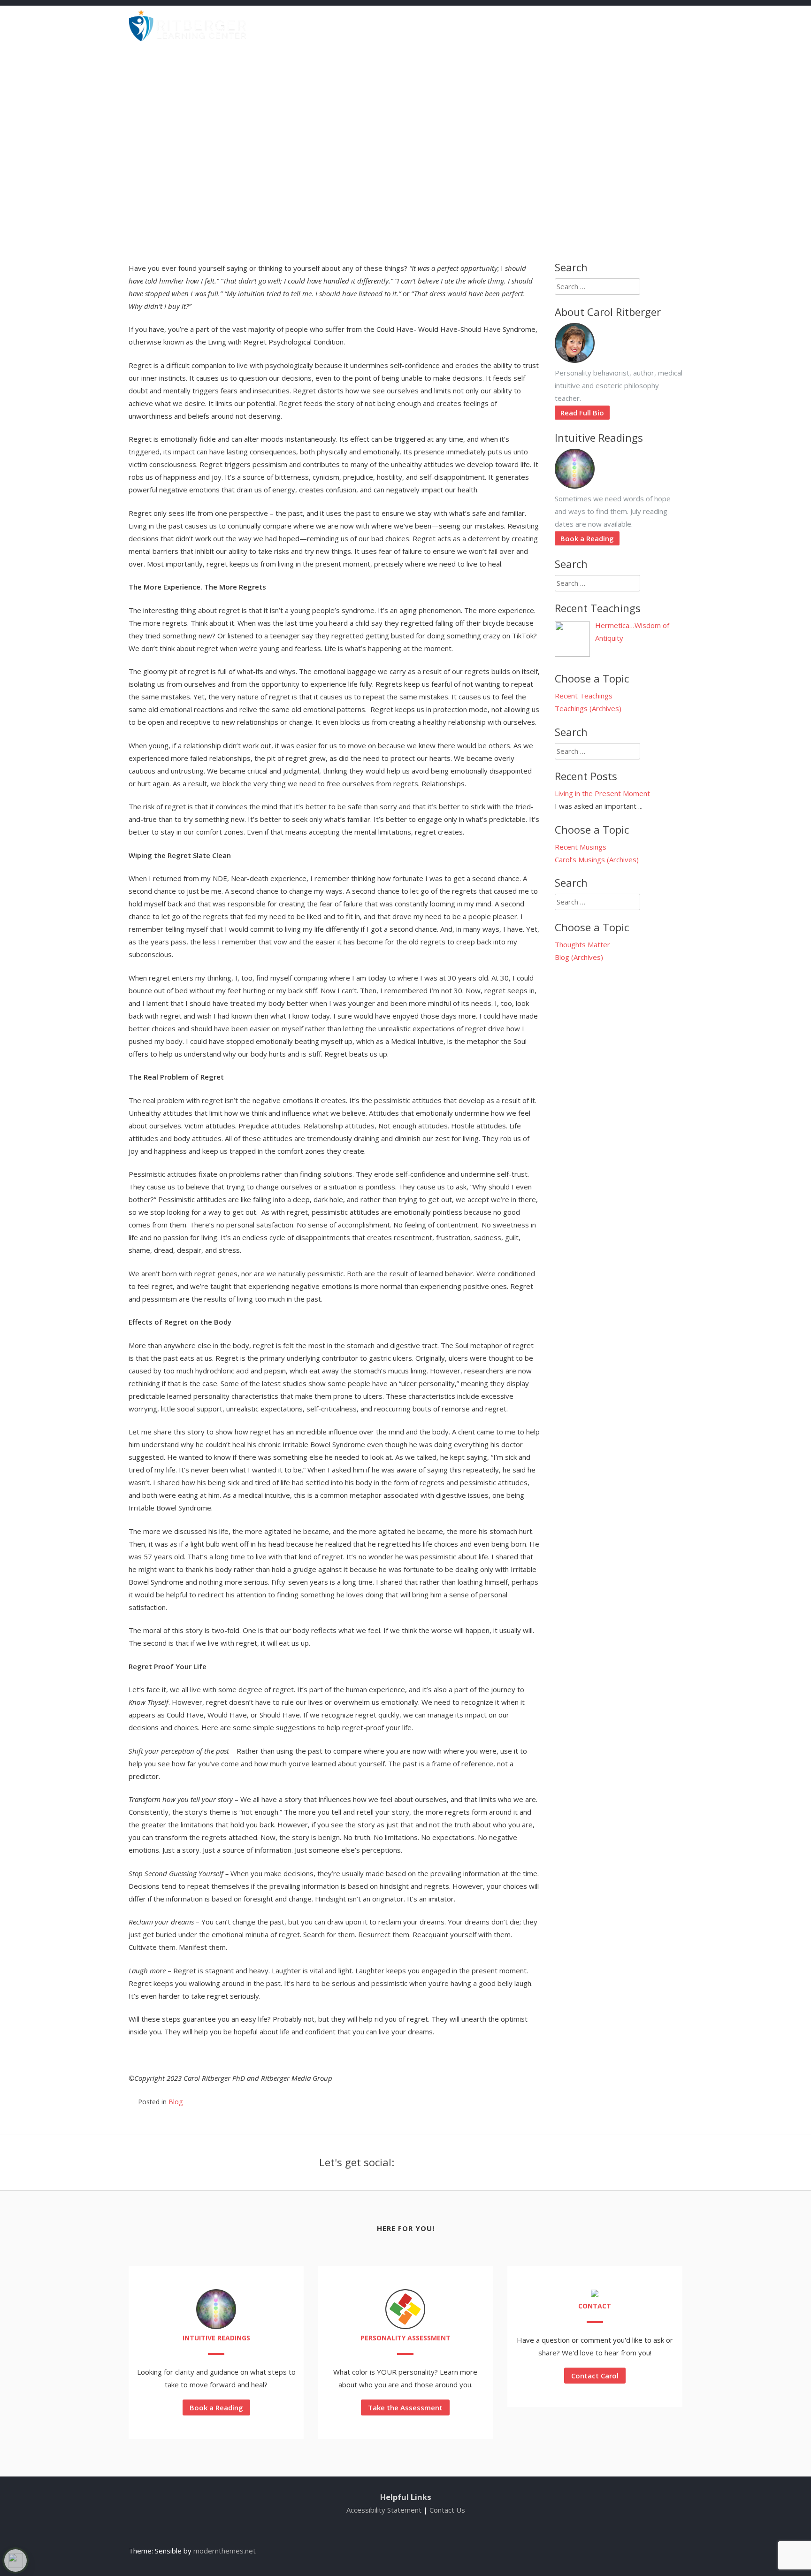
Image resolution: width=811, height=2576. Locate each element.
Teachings (408, 22)
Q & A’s (533, 22)
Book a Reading (587, 538)
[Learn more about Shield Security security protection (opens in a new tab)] (15, 2561)
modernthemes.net (225, 2551)
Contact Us (447, 2510)
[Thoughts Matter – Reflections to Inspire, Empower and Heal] (187, 38)
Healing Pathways (592, 22)
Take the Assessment (405, 2407)
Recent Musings (581, 847)
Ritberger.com (664, 22)
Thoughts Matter (582, 944)
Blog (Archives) (579, 957)
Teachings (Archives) (588, 708)
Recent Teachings (584, 696)
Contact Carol (595, 2376)
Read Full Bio (582, 413)
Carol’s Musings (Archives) (597, 859)
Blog (496, 22)
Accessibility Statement (384, 2510)
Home (363, 22)
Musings (456, 22)
